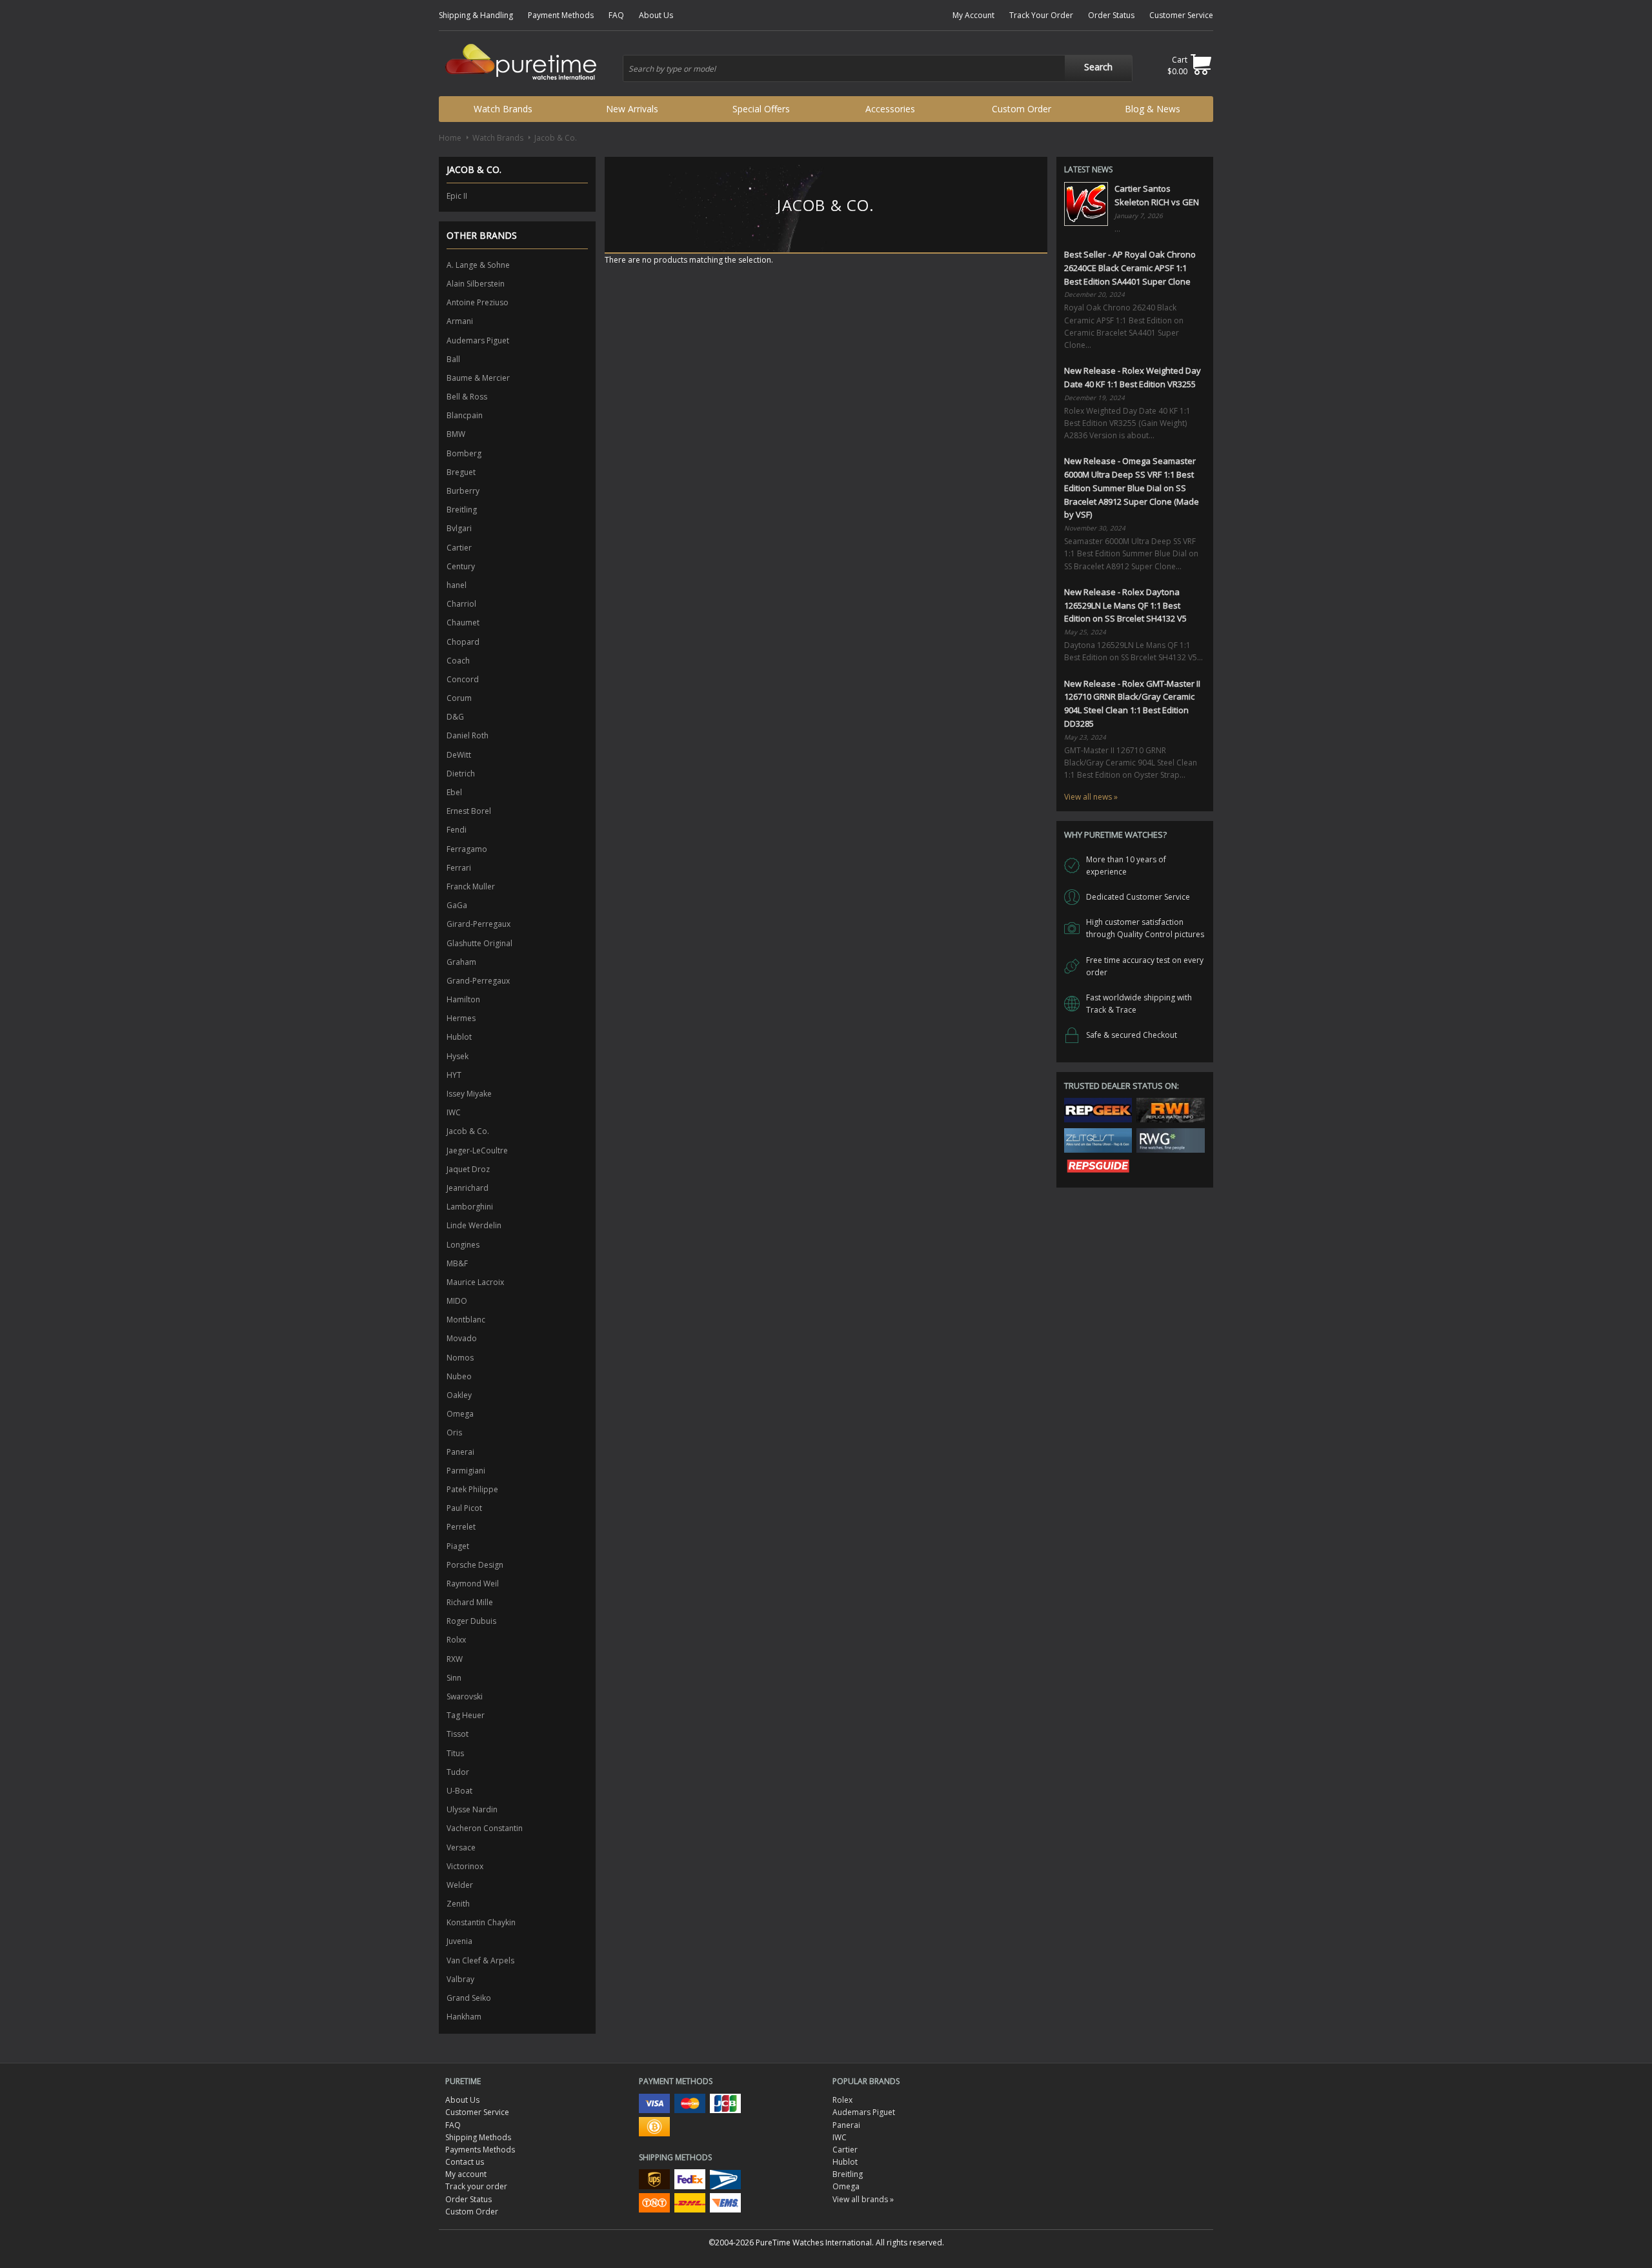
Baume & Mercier (478, 378)
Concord (463, 679)
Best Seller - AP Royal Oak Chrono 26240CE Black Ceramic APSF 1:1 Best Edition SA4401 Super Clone (1130, 268)
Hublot (459, 1037)
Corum (459, 698)
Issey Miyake (469, 1094)
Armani (460, 321)
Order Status (1111, 15)
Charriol (461, 604)
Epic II (457, 196)
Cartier (459, 548)
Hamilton (463, 999)
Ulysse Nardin (472, 1809)
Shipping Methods (478, 2137)
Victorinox (465, 1866)
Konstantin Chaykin (481, 1922)
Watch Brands (503, 109)
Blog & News (1153, 109)
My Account (973, 15)
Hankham (464, 2017)
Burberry (463, 491)
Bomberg (464, 453)
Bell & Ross (467, 397)
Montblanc (466, 1320)
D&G (455, 717)
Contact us (465, 2162)
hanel (457, 585)
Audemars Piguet (478, 340)
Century (461, 566)
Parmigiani (466, 1471)
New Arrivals (632, 109)
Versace (461, 1848)
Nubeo (459, 1376)
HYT (454, 1075)
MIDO (457, 1301)
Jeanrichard (468, 1188)
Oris (454, 1433)
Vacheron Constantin (485, 1828)
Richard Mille (470, 1602)
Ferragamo (467, 849)
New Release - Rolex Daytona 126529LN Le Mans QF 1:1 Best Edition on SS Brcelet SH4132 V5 (1125, 605)
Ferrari (459, 868)
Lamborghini (470, 1207)
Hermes (461, 1018)
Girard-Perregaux (478, 924)
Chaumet (463, 623)
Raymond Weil (473, 1584)
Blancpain (465, 415)
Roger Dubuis (471, 1621)
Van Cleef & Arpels (480, 1960)
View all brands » (863, 2199)
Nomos (460, 1358)
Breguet (461, 472)
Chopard (463, 642)
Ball (453, 359)
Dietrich (461, 774)
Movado (462, 1338)
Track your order (476, 2186)
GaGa (457, 905)
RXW (455, 1659)
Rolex (842, 2100)
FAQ (616, 15)
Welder (460, 1885)
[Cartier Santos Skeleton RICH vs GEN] (1086, 204)
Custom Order (1022, 109)
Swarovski (465, 1696)
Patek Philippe (472, 1489)
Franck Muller (471, 886)
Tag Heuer (466, 1715)
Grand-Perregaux (478, 981)
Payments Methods (480, 2150)
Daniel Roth (468, 735)
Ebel (454, 792)
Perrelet (461, 1527)
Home (450, 138)
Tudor (458, 1772)
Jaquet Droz (468, 1169)
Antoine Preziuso (478, 302)
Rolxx (456, 1640)
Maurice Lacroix (475, 1282)
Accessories (890, 109)
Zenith (458, 1904)
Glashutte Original (479, 943)
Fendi (457, 830)
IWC (454, 1112)
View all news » (1091, 797)
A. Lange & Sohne (478, 265)
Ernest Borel (469, 811)
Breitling (462, 510)
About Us (656, 15)
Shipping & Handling (476, 15)
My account (466, 2174)
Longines (463, 1245)
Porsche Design (475, 1565)
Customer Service (1181, 15)
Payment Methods (561, 15)
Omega (460, 1414)
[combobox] (878, 68)
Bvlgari (459, 528)
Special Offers (761, 109)
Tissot (458, 1734)
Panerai (460, 1452)
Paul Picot (464, 1508)
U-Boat (459, 1791)
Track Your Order (1041, 15)
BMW (456, 434)
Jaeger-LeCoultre (477, 1150)
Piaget (458, 1546)
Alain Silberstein (476, 284)
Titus (455, 1753)
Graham (461, 962)
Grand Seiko (469, 1998)
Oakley (459, 1395)
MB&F (457, 1263)
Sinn (454, 1678)
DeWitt (459, 755)
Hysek (458, 1056)
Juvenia (459, 1941)
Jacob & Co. (468, 1131)
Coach (458, 661)
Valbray (460, 1979)
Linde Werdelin (474, 1225)
